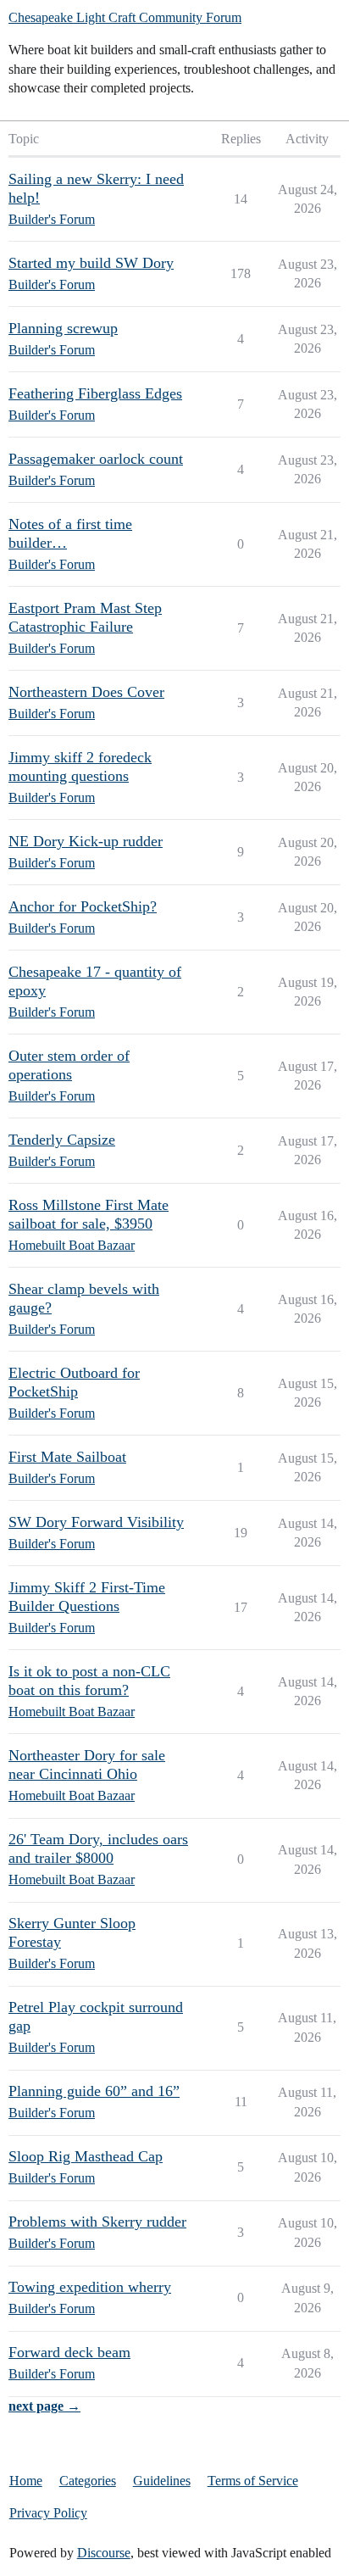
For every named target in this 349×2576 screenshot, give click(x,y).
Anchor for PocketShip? (83, 906)
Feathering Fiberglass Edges (95, 393)
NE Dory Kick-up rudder (86, 841)
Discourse (104, 2553)
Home (26, 2481)
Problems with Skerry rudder (97, 2222)
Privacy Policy (48, 2513)
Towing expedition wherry (90, 2287)
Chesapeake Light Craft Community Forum (125, 17)
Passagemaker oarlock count (96, 459)
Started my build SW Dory (91, 263)
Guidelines (162, 2481)
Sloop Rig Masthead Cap (86, 2156)
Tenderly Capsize (62, 1140)
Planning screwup (63, 328)
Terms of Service (253, 2481)
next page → (44, 2406)
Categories (88, 2481)
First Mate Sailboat (67, 1457)
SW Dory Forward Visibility (96, 1522)
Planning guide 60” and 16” (94, 2091)
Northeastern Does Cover (86, 692)
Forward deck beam (69, 2352)
